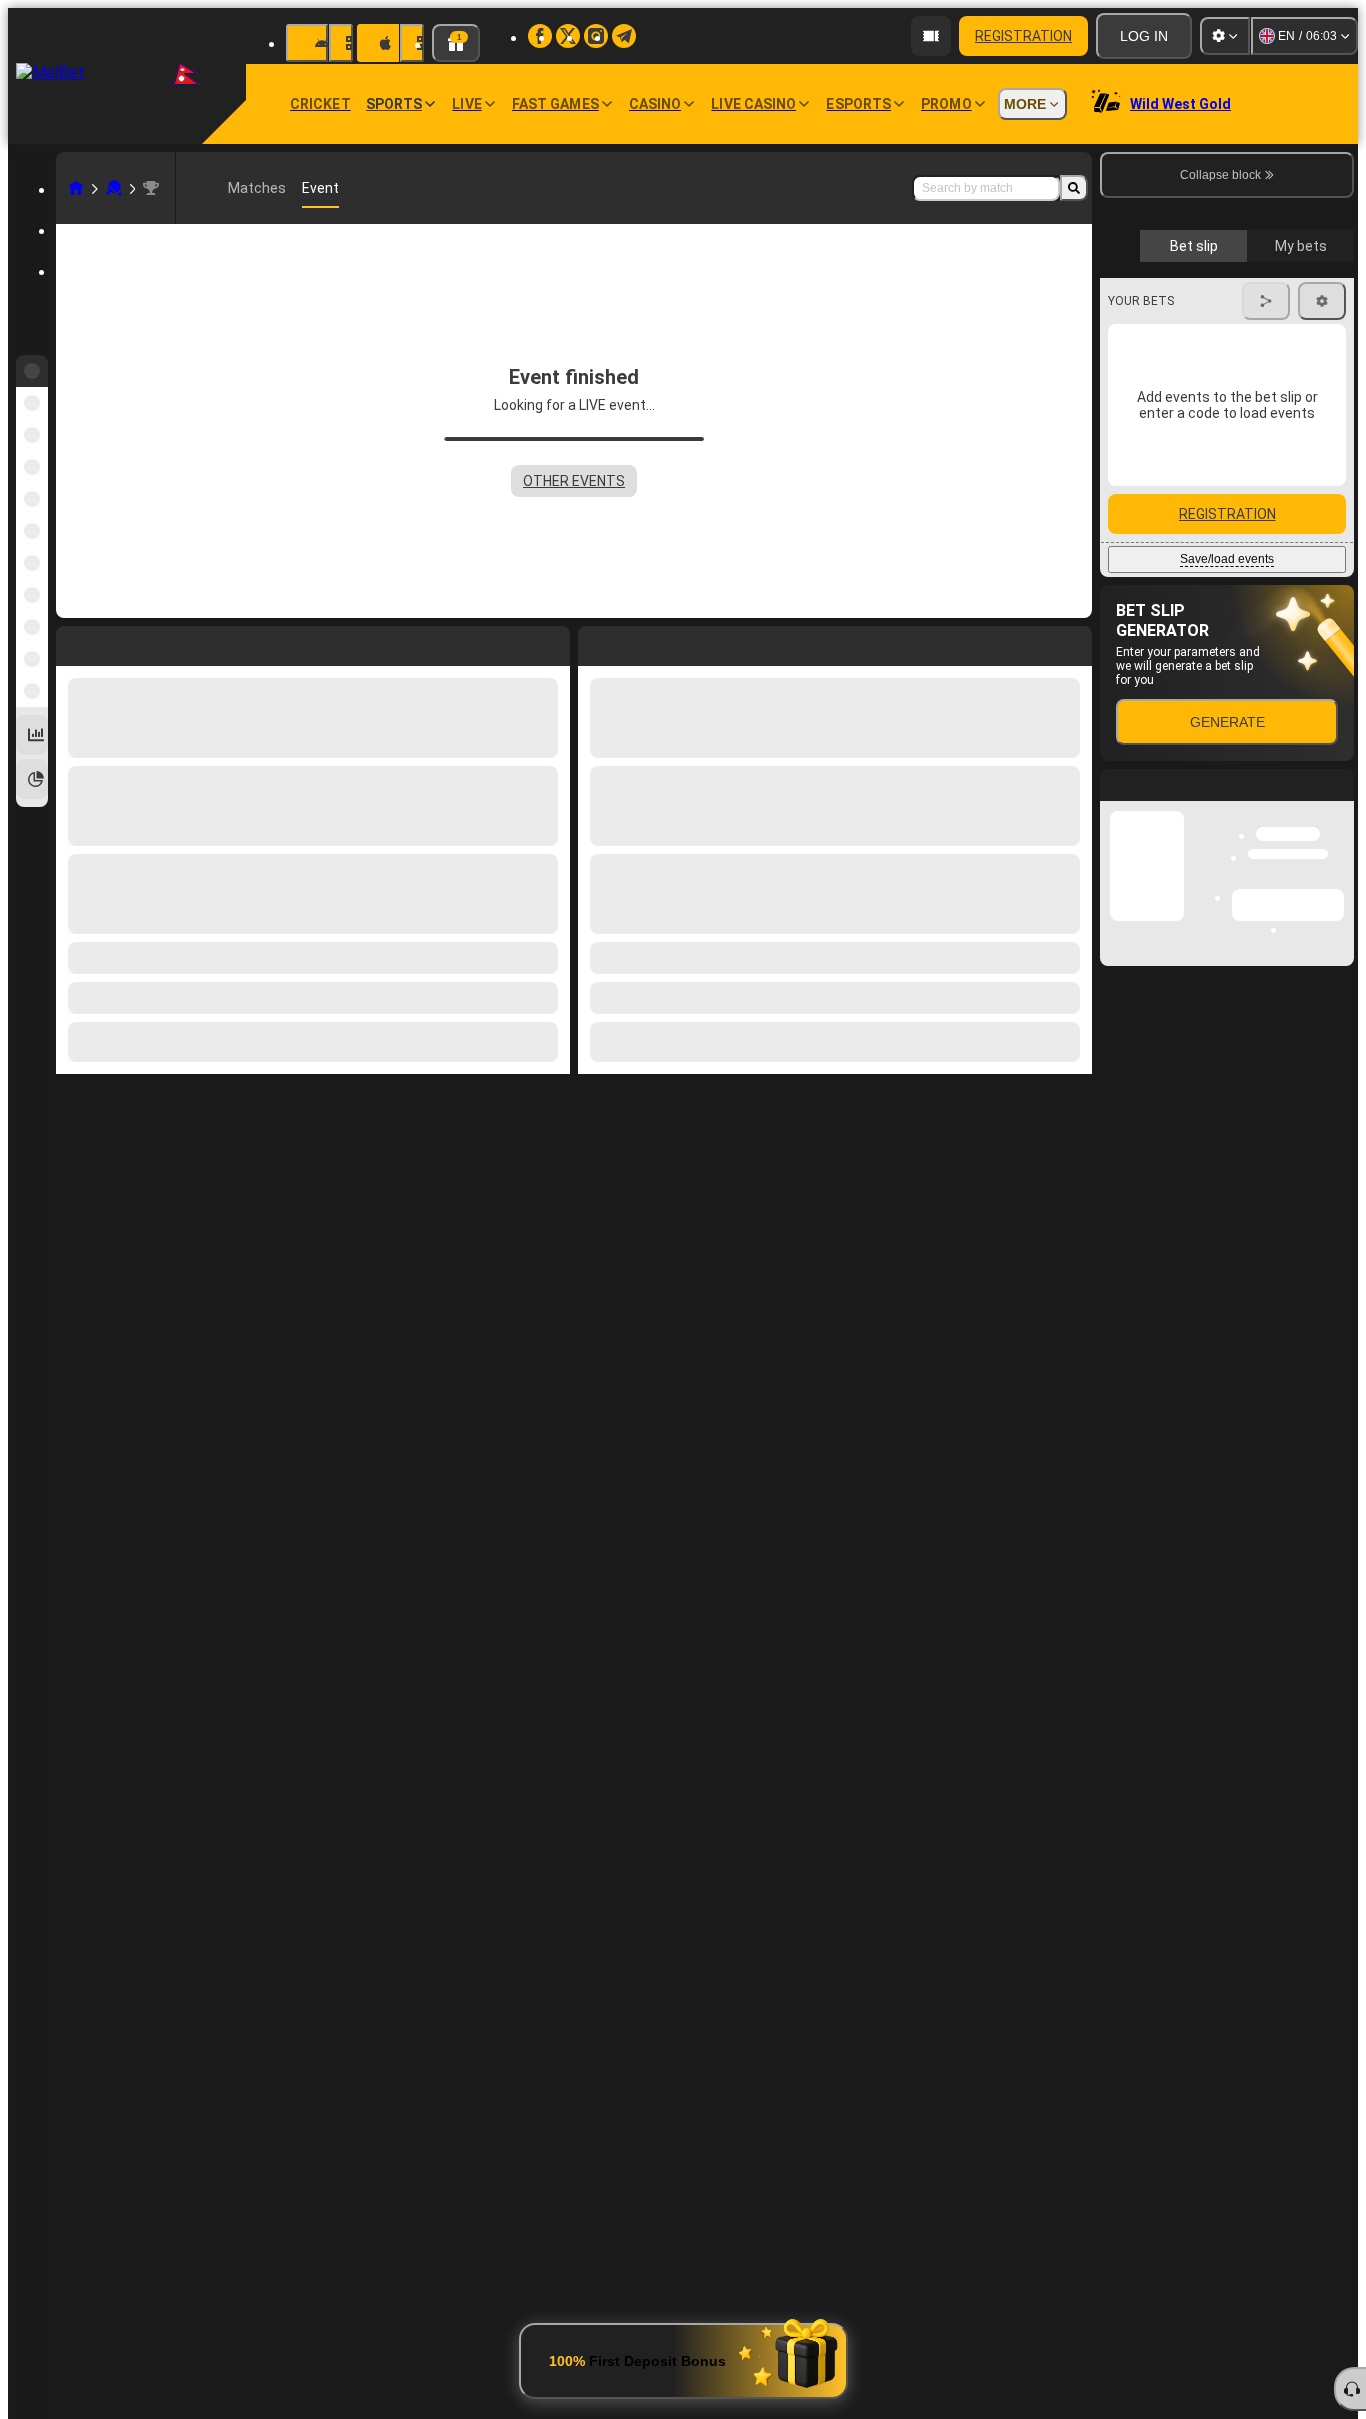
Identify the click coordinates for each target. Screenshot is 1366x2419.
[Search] (1074, 188)
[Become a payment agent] (931, 36)
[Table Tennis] (114, 188)
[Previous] (594, 642)
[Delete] (1072, 642)
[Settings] (1225, 36)
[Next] (639, 642)
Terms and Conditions (1236, 473)
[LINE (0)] (76, 188)
